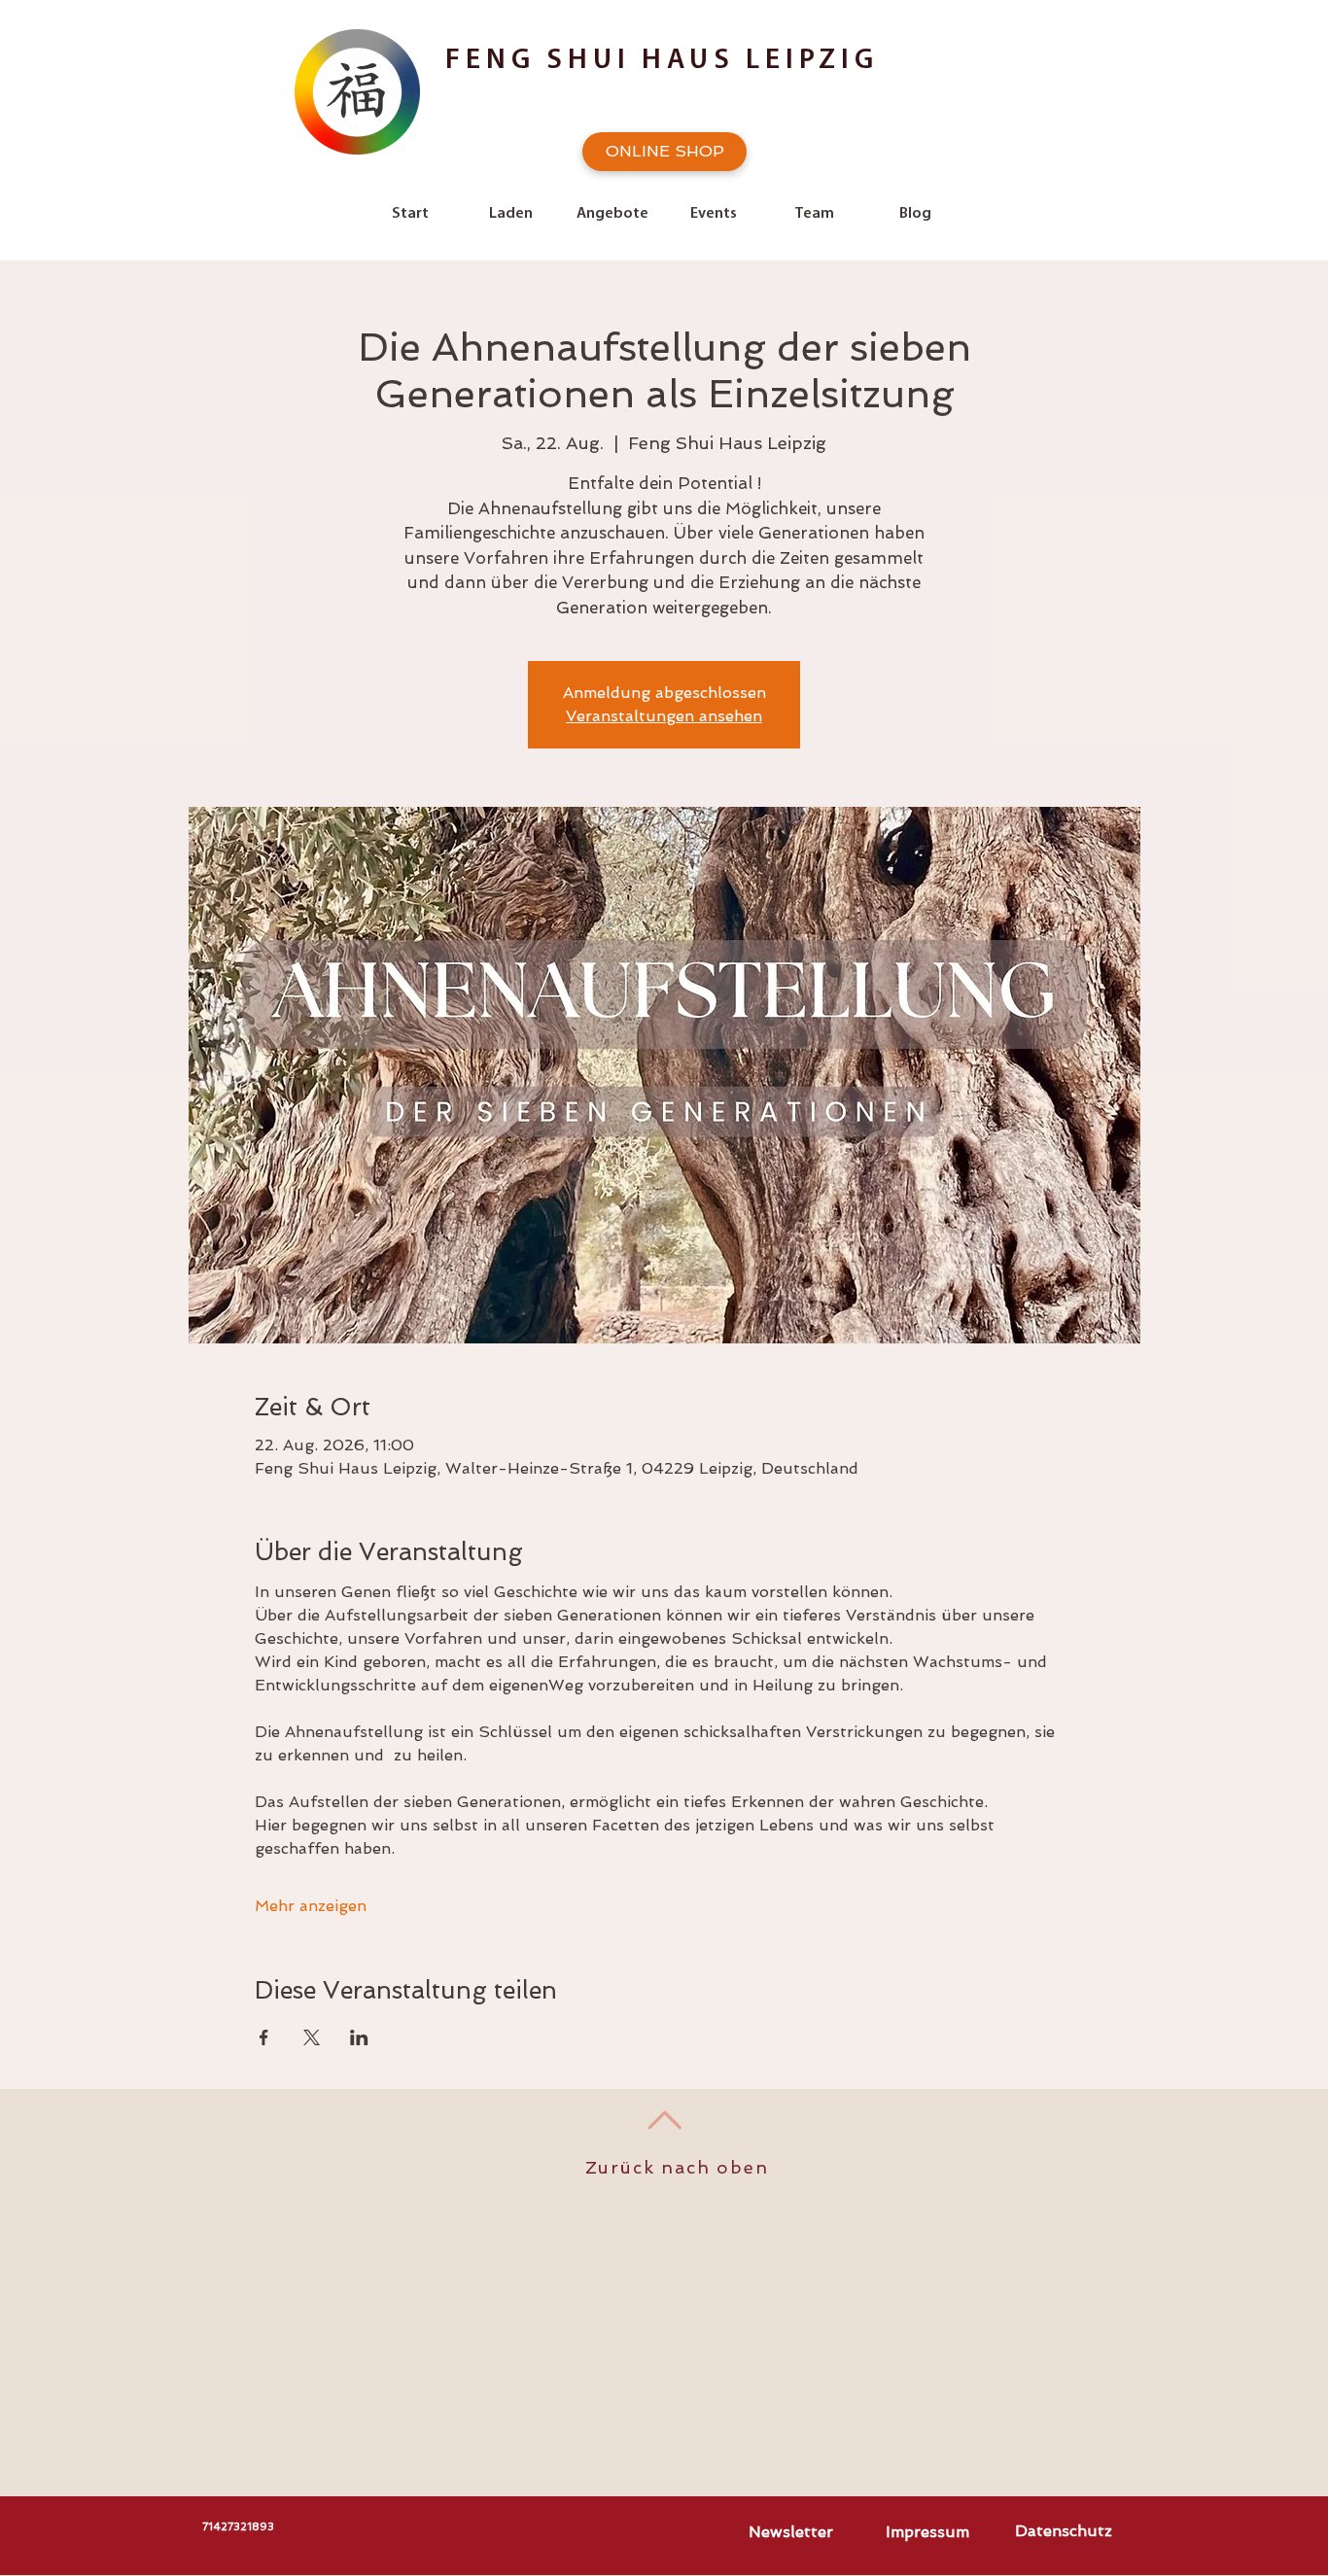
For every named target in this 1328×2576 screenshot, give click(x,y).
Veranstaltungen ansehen (664, 716)
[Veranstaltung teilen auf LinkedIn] (359, 2037)
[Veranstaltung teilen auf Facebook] (264, 2037)
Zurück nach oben (677, 2167)
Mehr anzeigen (311, 1906)
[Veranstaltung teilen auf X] (312, 2037)
